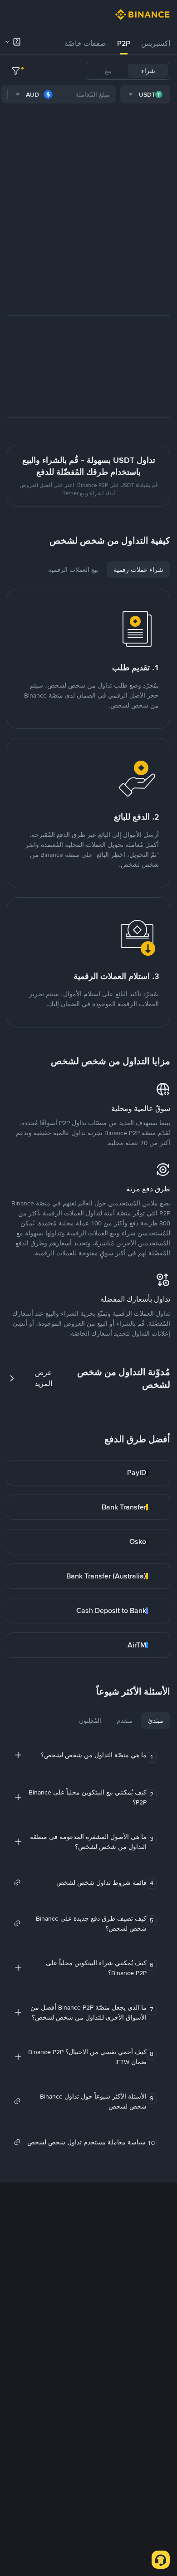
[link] (88, 1473)
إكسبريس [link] (156, 43)
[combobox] (145, 94)
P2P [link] (124, 43)
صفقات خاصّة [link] (85, 43)
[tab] (156, 44)
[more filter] (16, 71)
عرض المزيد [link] (43, 1378)
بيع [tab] (108, 71)
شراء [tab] (148, 71)
